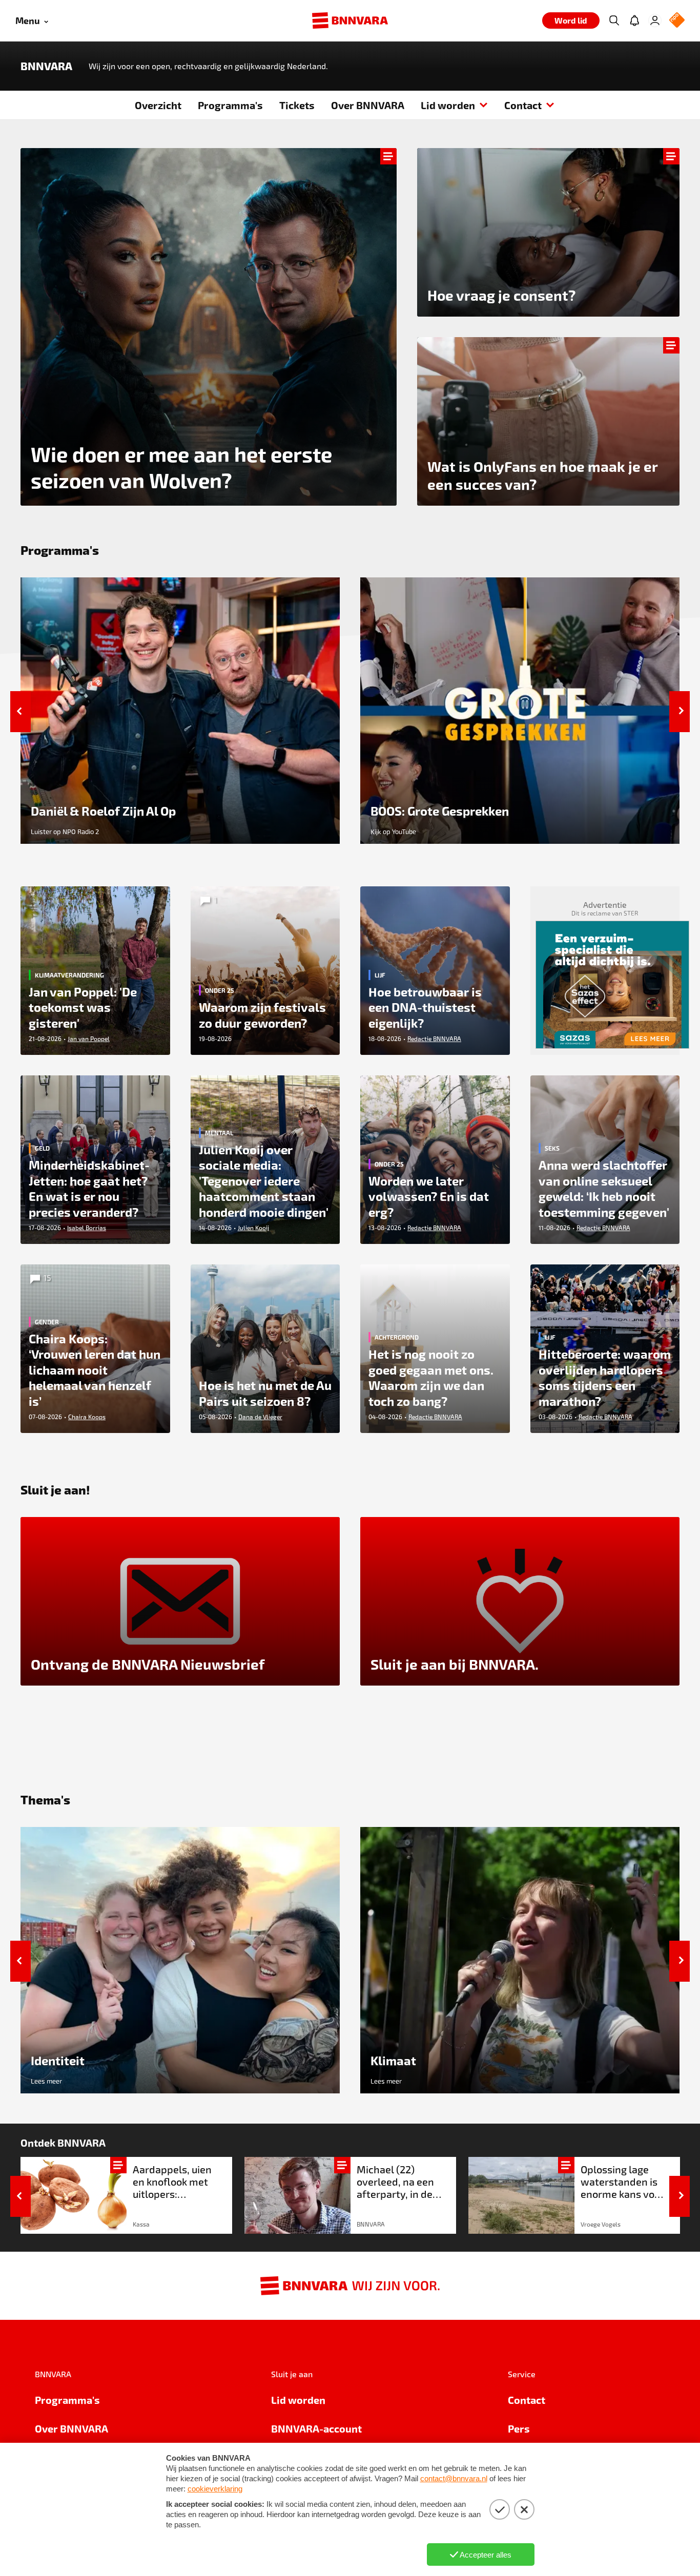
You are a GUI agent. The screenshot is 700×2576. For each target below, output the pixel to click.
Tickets (297, 105)
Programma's (230, 105)
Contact (523, 105)
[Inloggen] (655, 20)
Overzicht (158, 105)
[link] (126, 2195)
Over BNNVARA (368, 105)
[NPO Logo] (677, 21)
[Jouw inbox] (634, 20)
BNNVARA (46, 66)
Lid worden (448, 105)
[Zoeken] (614, 20)
